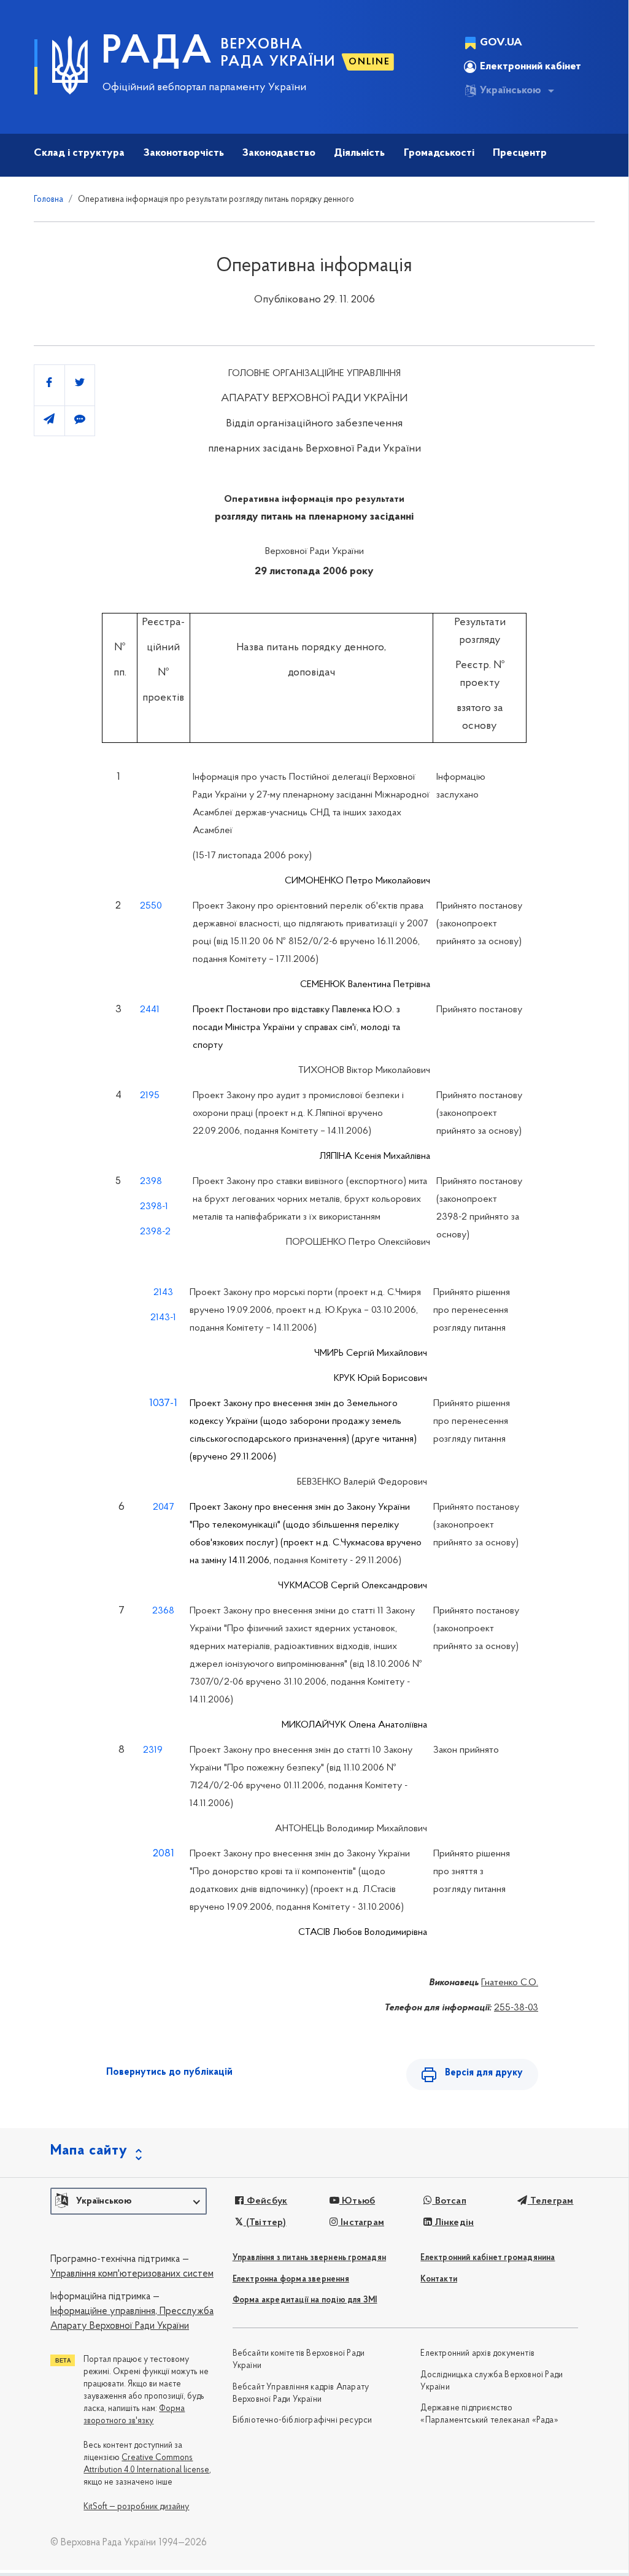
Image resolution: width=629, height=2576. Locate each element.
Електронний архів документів (477, 2354)
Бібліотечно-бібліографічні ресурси (303, 2420)
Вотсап (449, 2201)
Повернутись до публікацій (169, 2072)
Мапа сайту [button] (89, 2151)
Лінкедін (453, 2223)
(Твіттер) (265, 2223)
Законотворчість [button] (184, 153)
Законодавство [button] (279, 153)
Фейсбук (266, 2201)
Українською (511, 91)
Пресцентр (520, 153)
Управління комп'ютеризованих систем (132, 2274)
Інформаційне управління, (104, 2312)
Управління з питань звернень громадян (309, 2258)
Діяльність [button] (359, 153)
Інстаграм (361, 2223)
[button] (129, 2201)
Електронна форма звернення (291, 2279)
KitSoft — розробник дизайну (136, 2507)
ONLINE (369, 62)
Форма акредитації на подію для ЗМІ (305, 2300)
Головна (48, 200)
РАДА (157, 53)
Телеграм (550, 2201)
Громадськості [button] (439, 153)
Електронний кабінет (531, 67)
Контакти (439, 2279)
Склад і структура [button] (79, 153)
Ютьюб (357, 2201)
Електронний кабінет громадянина (488, 2258)
